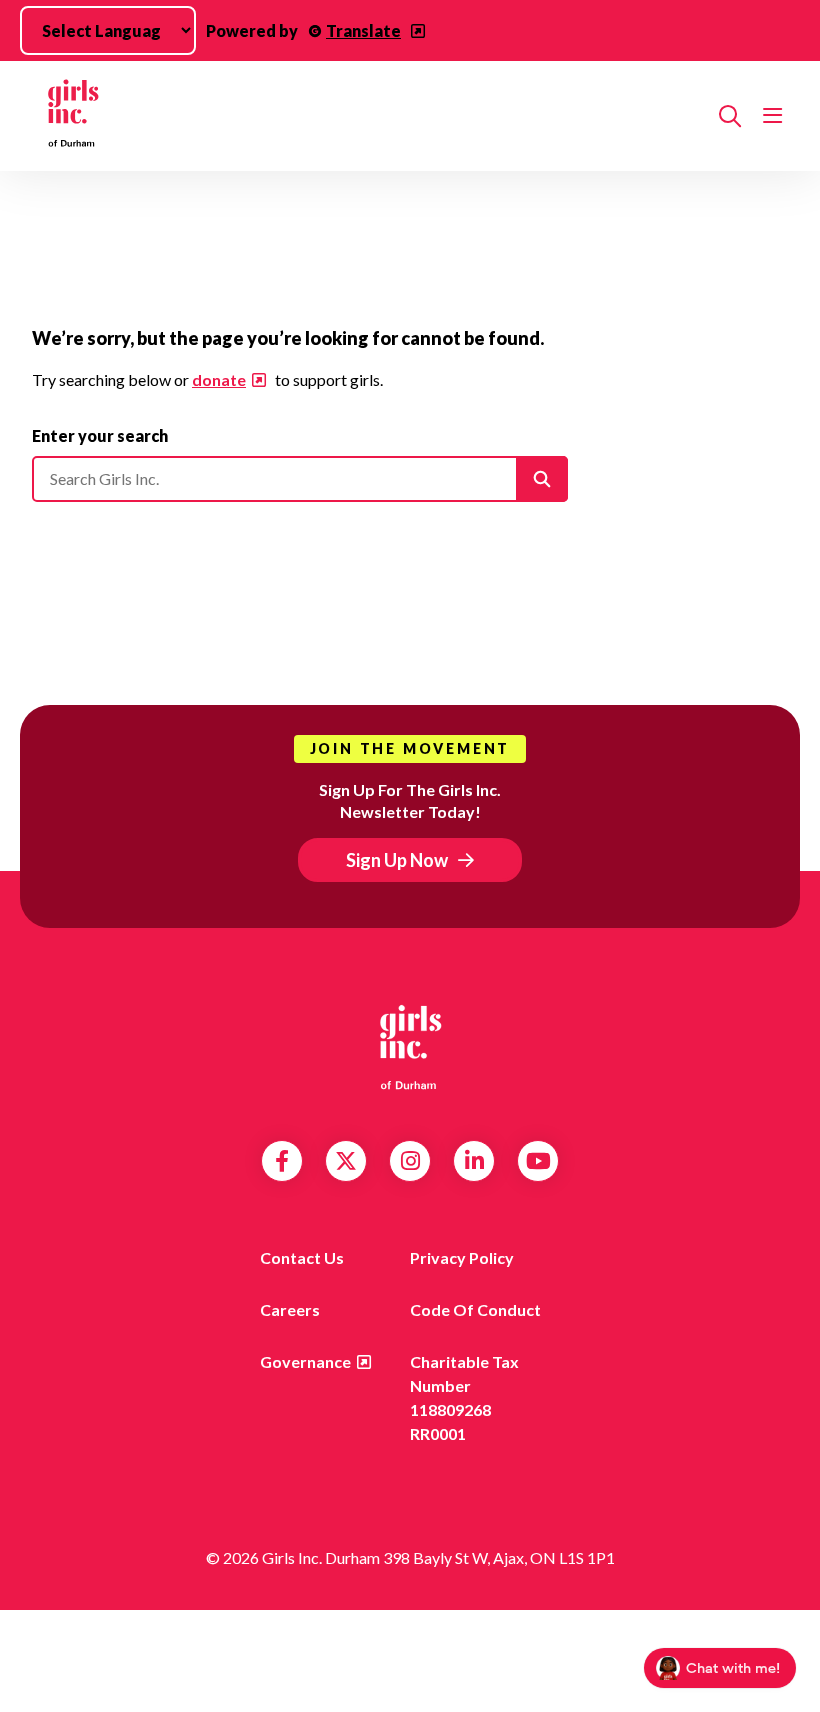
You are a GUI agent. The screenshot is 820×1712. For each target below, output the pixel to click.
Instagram (410, 1161)
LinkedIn (474, 1161)
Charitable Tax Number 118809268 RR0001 (464, 1397)
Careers (290, 1309)
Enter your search (100, 435)
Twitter (346, 1161)
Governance (305, 1361)
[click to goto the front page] (410, 1046)
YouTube (538, 1161)
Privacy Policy (462, 1257)
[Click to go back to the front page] (367, 116)
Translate (363, 30)
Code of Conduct (475, 1309)
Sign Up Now (397, 860)
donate (219, 379)
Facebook (282, 1161)
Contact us (302, 1257)
